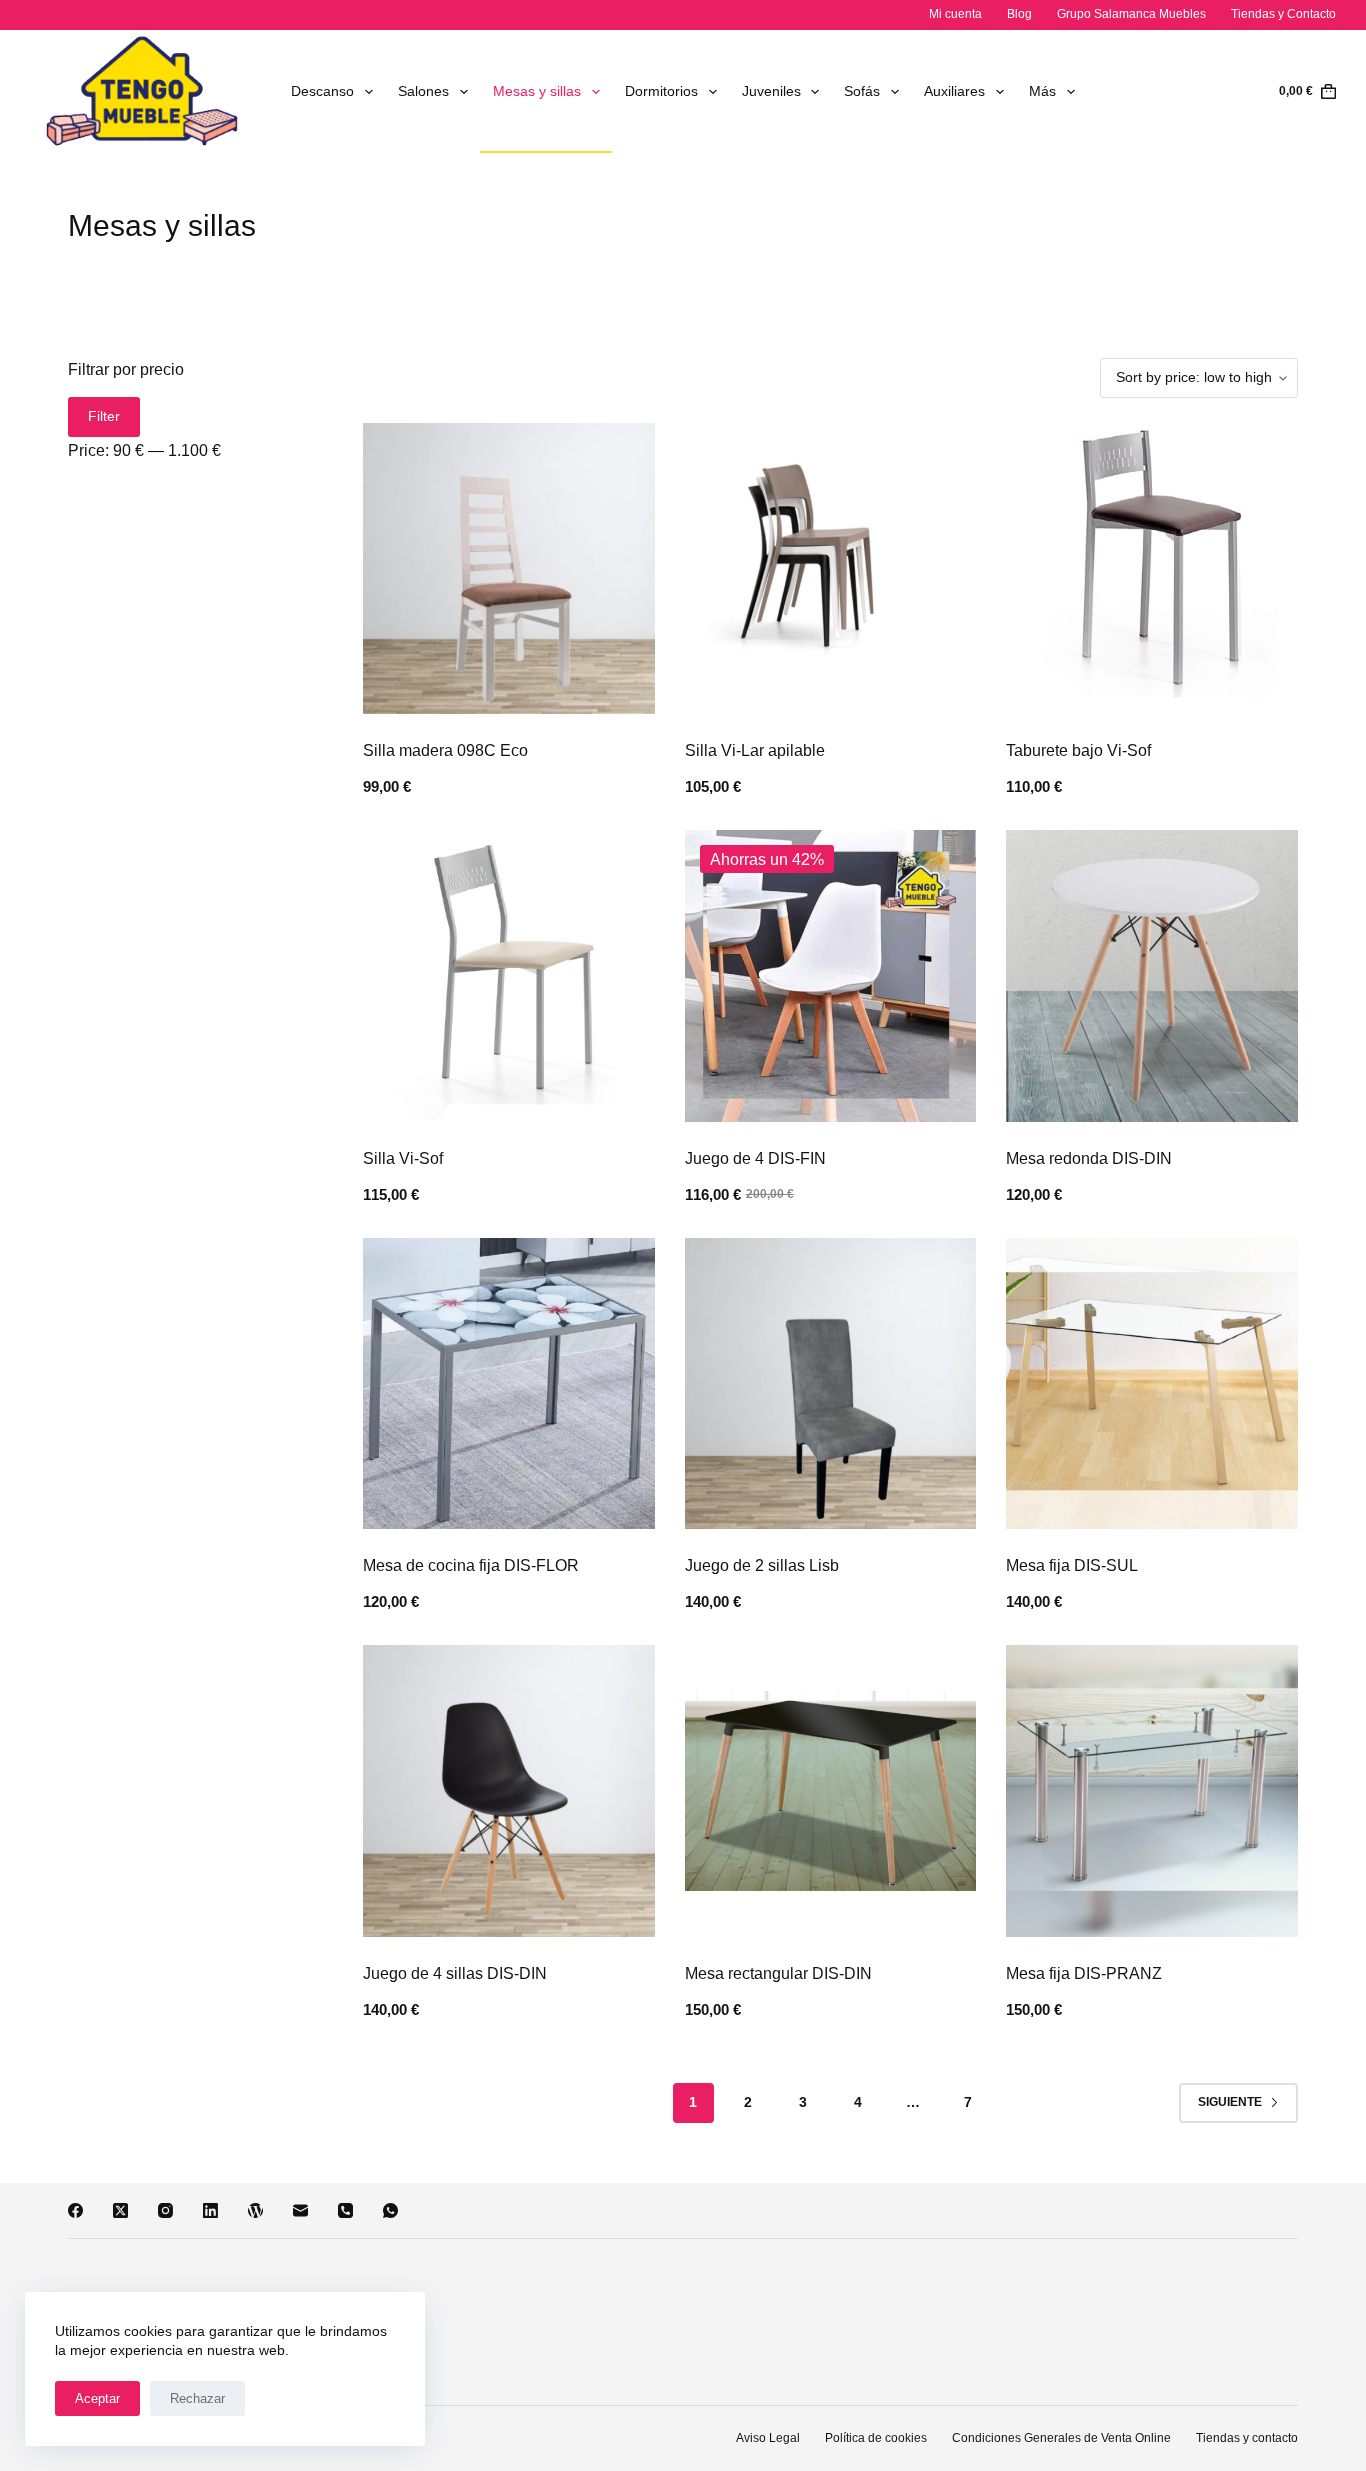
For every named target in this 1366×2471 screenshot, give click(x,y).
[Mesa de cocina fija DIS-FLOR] (508, 1383)
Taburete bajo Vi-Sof (1078, 750)
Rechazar (197, 2398)
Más (1042, 91)
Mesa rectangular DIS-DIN (778, 1973)
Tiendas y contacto (1247, 2438)
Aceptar (97, 2398)
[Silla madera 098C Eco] (508, 568)
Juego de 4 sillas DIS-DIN (455, 1973)
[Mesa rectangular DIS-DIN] (830, 1790)
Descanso (322, 91)
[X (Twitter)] (120, 2210)
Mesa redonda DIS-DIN (1089, 1158)
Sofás (862, 91)
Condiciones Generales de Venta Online (1061, 2438)
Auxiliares (954, 91)
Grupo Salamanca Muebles (1131, 14)
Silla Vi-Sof (403, 1158)
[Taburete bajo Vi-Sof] (1151, 568)
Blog (1019, 14)
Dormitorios (661, 91)
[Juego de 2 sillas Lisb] (830, 1383)
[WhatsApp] (390, 2210)
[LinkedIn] (210, 2210)
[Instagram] (165, 2210)
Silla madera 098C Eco (445, 750)
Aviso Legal (768, 2438)
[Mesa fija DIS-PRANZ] (1151, 1790)
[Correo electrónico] (300, 2210)
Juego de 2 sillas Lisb (762, 1565)
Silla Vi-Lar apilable (755, 750)
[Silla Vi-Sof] (508, 975)
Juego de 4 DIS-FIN (755, 1158)
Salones (423, 91)
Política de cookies (876, 2438)
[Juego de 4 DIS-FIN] (830, 975)
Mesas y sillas (537, 91)
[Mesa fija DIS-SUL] (1151, 1383)
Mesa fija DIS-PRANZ (1084, 1973)
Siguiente (1230, 2102)
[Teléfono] (345, 2210)
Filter (104, 416)
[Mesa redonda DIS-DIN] (1151, 975)
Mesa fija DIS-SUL (1072, 1565)
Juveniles (771, 91)
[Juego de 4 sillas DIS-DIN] (508, 1790)
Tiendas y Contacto (1283, 14)
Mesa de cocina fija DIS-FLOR (471, 1565)
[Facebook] (75, 2210)
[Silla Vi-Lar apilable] (830, 568)
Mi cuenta (955, 14)
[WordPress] (255, 2210)
